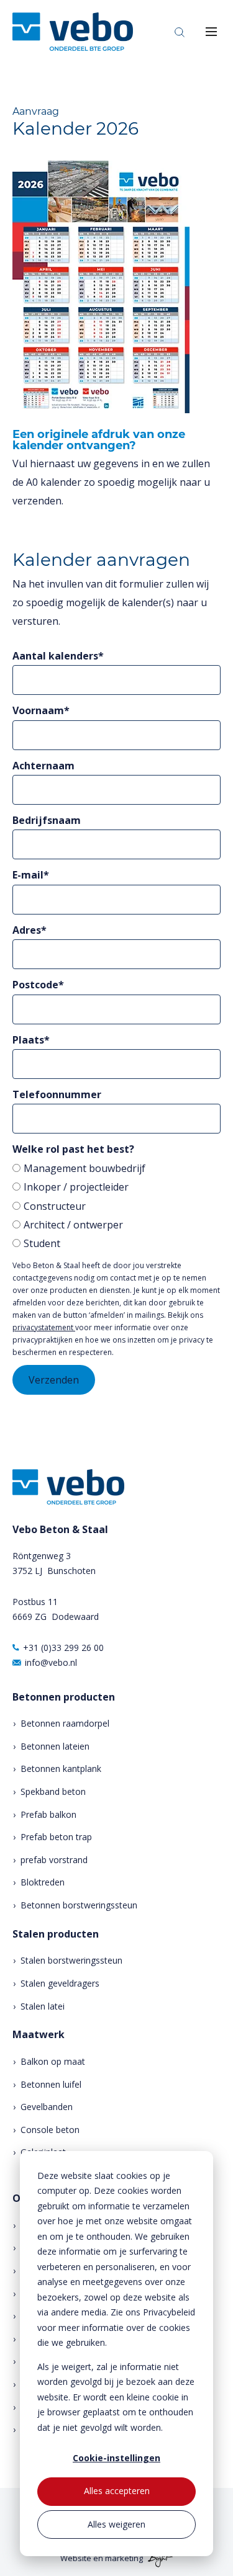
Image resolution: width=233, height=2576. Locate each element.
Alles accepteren (117, 2491)
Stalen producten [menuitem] (56, 1934)
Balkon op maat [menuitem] (53, 2061)
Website (76, 2558)
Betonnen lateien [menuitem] (55, 1746)
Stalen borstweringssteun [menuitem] (71, 1960)
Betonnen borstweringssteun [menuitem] (79, 1905)
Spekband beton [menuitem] (53, 1791)
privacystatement (44, 1327)
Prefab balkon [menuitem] (48, 1814)
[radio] (116, 1168)
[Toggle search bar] (180, 32)
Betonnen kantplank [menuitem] (61, 1769)
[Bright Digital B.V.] (159, 2558)
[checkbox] (116, 1206)
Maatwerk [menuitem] (39, 2035)
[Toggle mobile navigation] (211, 32)
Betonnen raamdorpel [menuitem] (65, 1723)
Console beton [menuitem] (50, 2130)
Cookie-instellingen (116, 2458)
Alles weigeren (116, 2524)
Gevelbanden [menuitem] (47, 2107)
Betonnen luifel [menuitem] (51, 2084)
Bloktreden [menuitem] (43, 1882)
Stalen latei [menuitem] (43, 2006)
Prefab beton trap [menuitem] (56, 1837)
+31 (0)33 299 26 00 (63, 1648)
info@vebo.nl (51, 1662)
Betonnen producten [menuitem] (64, 1697)
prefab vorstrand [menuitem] (54, 1860)
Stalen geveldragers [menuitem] (60, 1983)
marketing (124, 2558)
